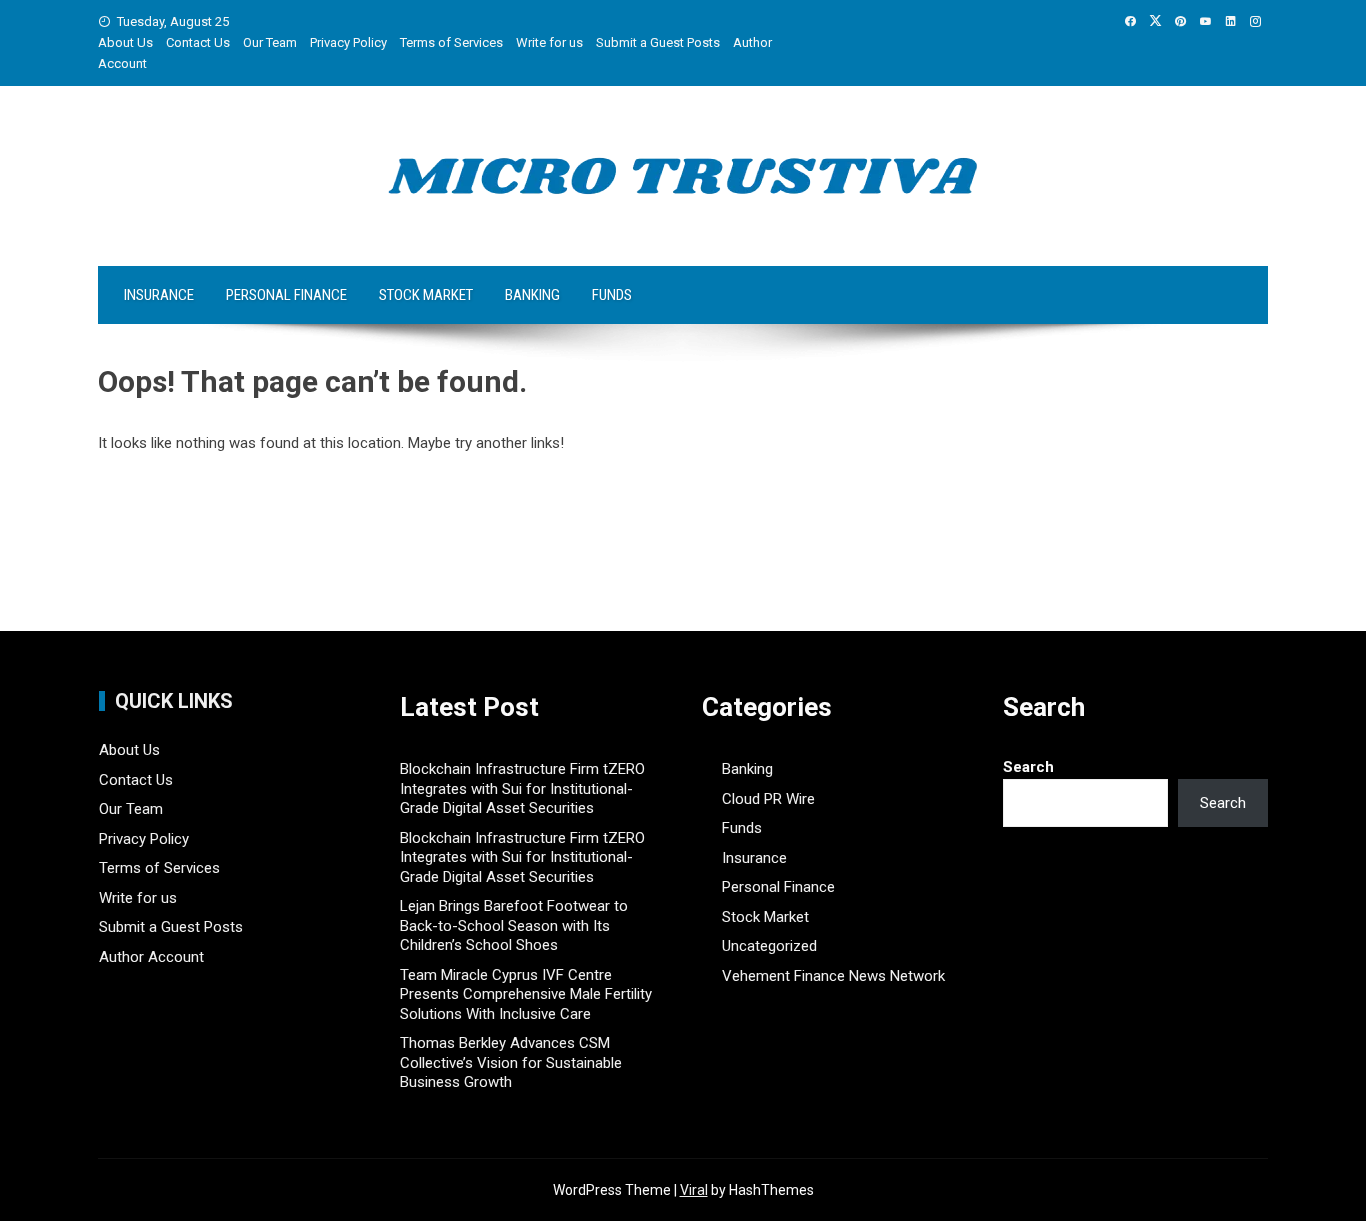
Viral (694, 1190)
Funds (612, 295)
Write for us (549, 42)
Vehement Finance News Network (833, 976)
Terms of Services (451, 42)
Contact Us (198, 42)
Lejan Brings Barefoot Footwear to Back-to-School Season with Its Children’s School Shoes (514, 925)
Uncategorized (769, 946)
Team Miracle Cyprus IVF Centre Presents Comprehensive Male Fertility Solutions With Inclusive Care (526, 994)
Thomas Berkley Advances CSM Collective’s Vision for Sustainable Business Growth (511, 1062)
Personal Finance (286, 295)
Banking (532, 295)
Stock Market (426, 295)
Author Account (151, 957)
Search (1028, 767)
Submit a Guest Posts (658, 42)
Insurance (159, 295)
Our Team (270, 42)
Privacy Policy (348, 42)
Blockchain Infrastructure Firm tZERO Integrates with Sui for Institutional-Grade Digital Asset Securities (522, 788)
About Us (125, 42)
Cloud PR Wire (768, 799)
